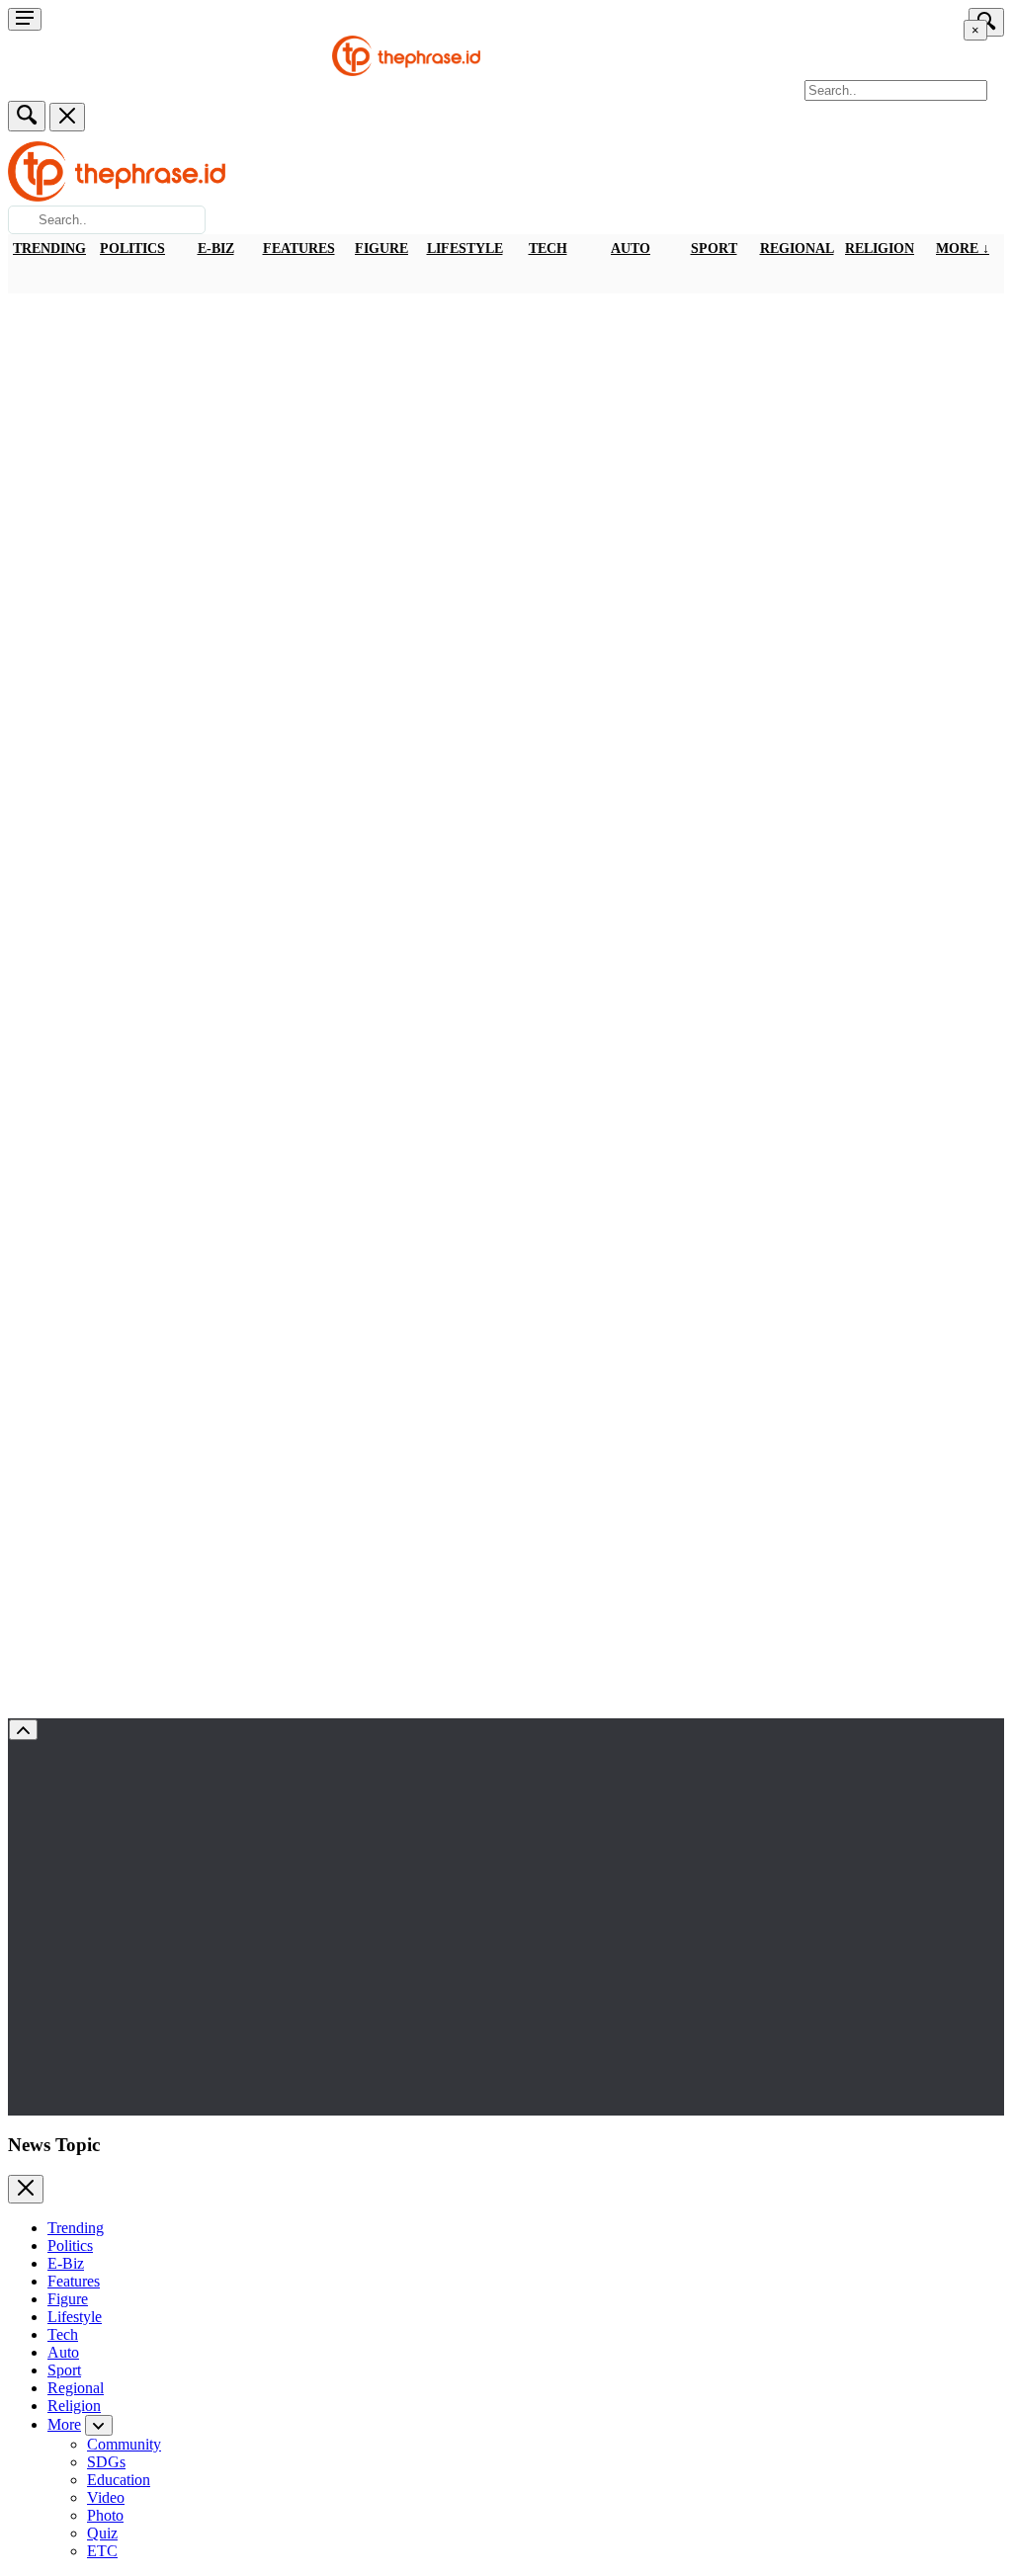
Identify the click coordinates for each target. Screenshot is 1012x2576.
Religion (880, 249)
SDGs (106, 2462)
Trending (49, 249)
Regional (797, 249)
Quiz (102, 2533)
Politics (132, 249)
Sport (714, 249)
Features (299, 249)
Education (119, 2480)
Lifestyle (465, 249)
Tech (548, 249)
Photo (105, 2515)
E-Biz (216, 249)
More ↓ (963, 249)
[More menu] (25, 19)
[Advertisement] (506, 442)
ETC (102, 2551)
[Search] (27, 116)
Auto (631, 249)
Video (106, 2497)
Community (124, 2444)
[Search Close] (67, 117)
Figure (381, 249)
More (64, 2424)
